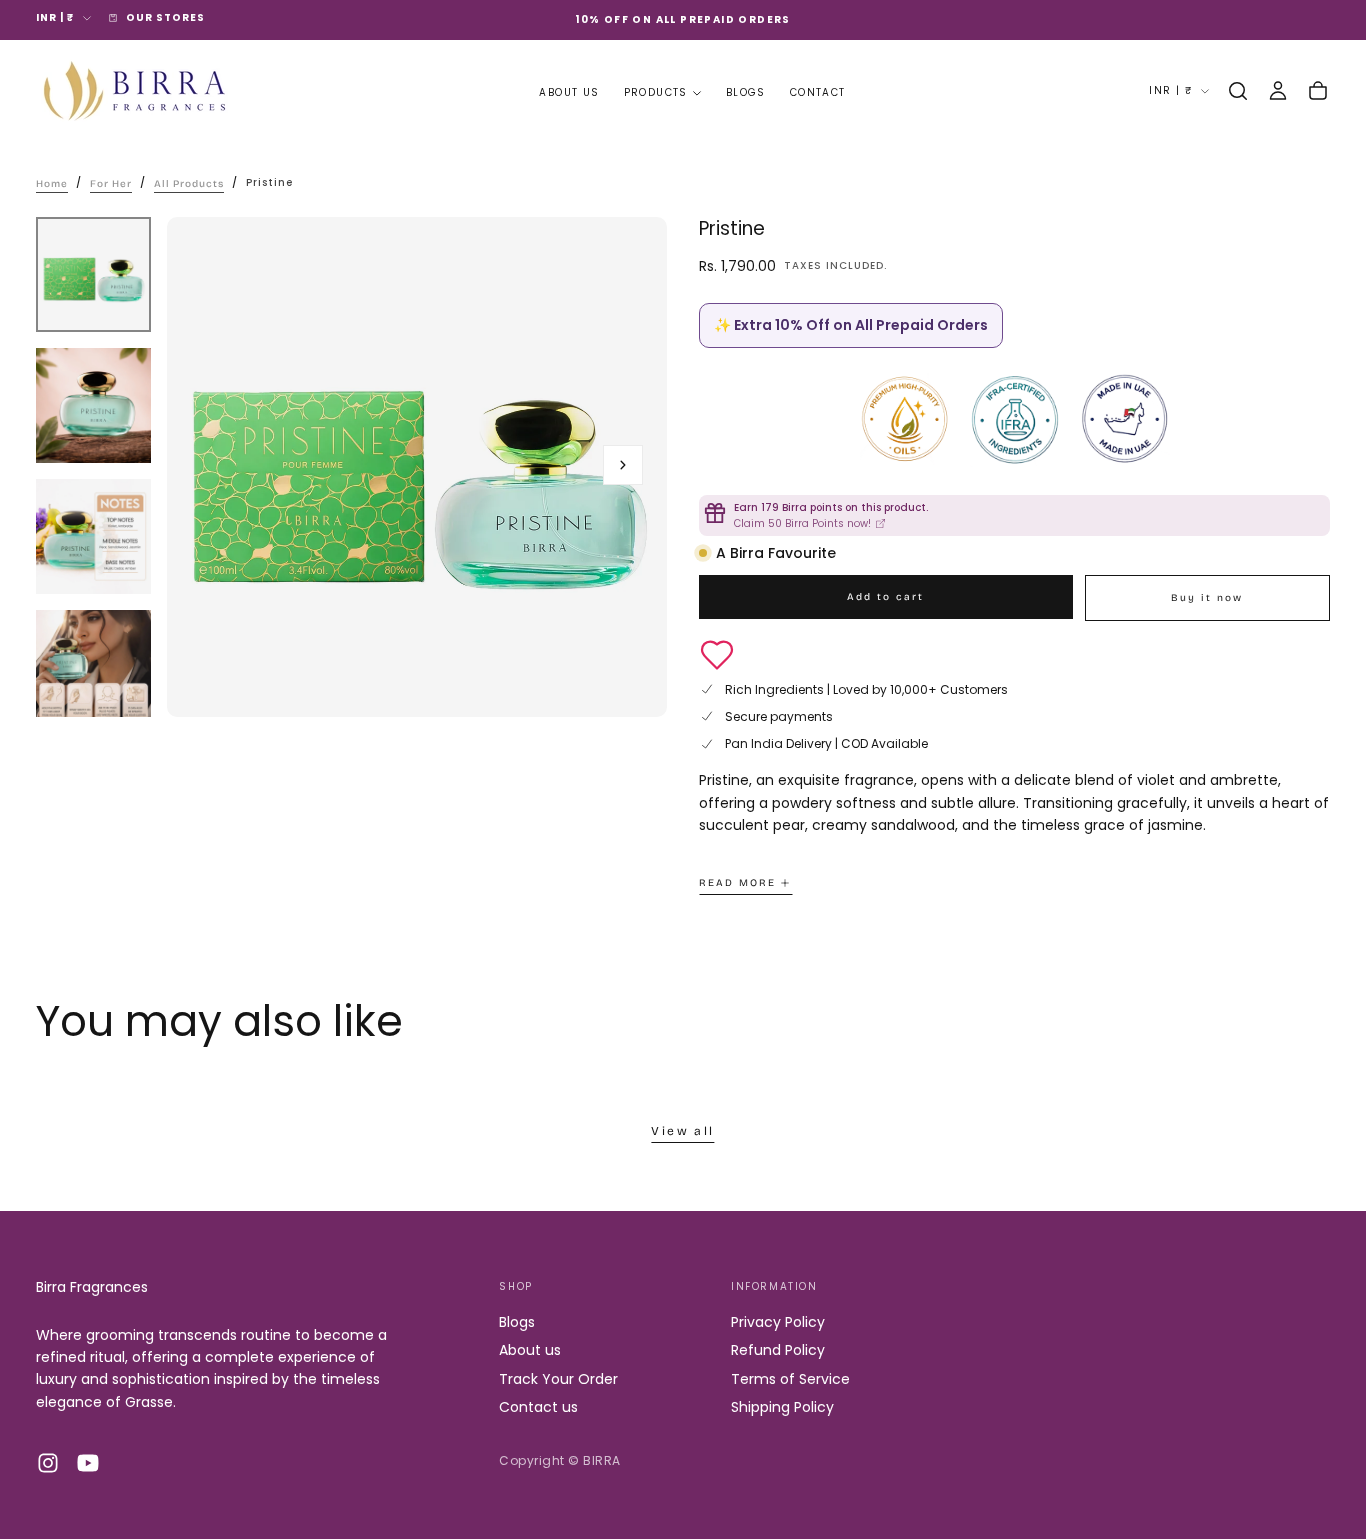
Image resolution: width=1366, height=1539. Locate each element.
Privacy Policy (778, 1322)
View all (682, 1131)
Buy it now (1207, 598)
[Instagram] (48, 1463)
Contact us (538, 1407)
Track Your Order (558, 1379)
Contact (818, 92)
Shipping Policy (782, 1407)
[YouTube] (88, 1463)
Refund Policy (778, 1350)
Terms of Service (790, 1379)
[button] (1238, 91)
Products (656, 92)
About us (569, 92)
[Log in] (1278, 91)
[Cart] (1318, 91)
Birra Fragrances (92, 1287)
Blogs (746, 92)
